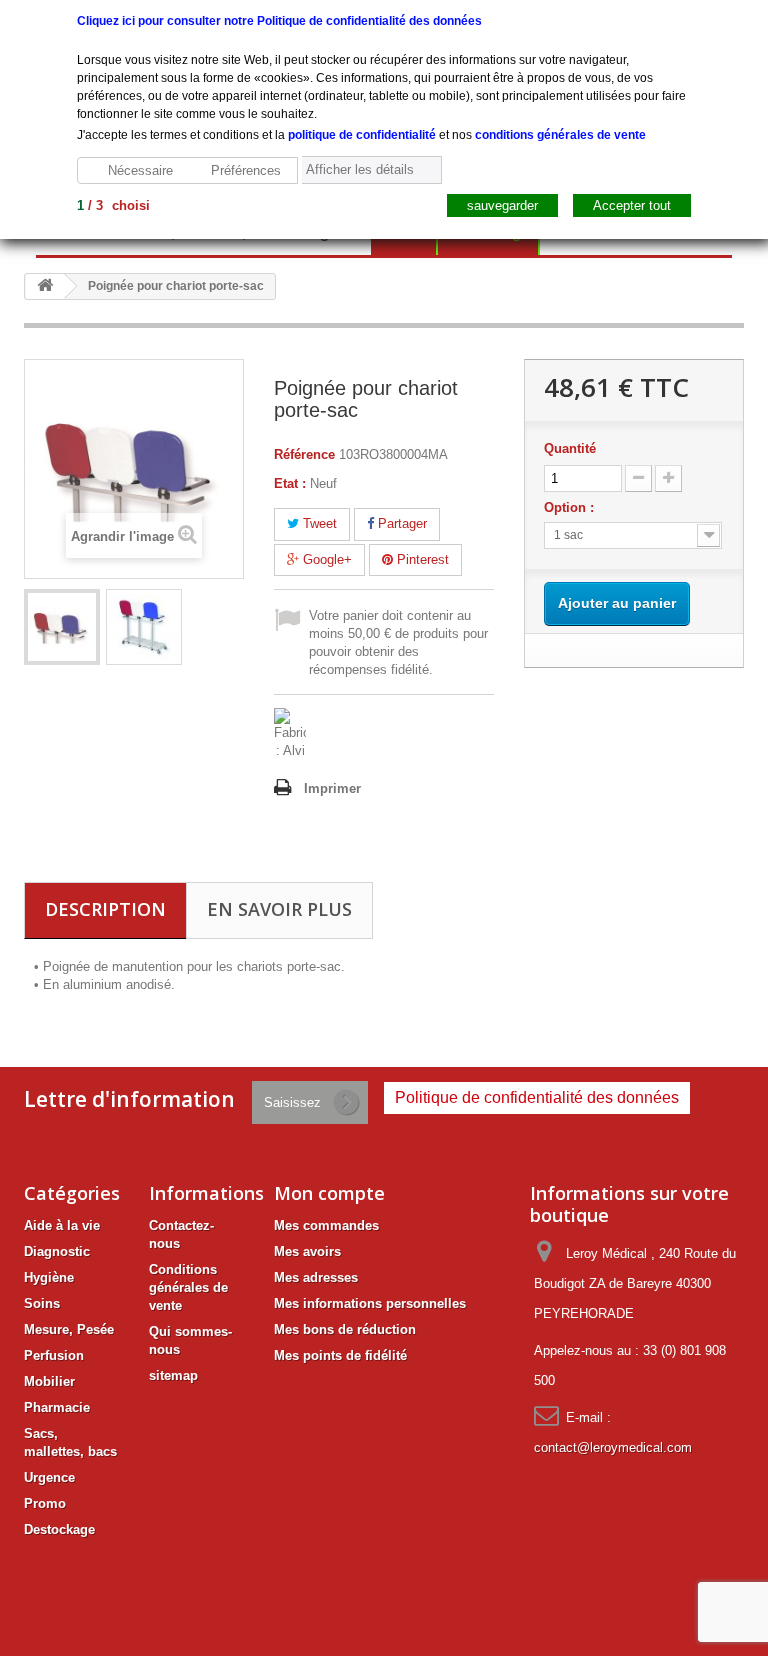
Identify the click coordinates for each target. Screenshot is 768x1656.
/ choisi (113, 205)
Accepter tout (632, 205)
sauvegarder (502, 205)
